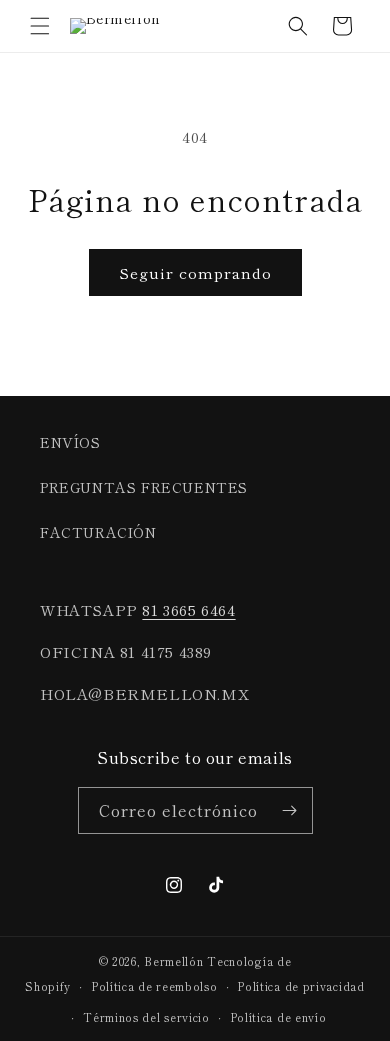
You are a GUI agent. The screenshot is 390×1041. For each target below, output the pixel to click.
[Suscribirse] (290, 810)
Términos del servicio (146, 1017)
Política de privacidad (300, 986)
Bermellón (173, 961)
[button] (40, 26)
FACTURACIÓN (98, 532)
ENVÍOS (70, 442)
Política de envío (278, 1017)
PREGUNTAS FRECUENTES (144, 487)
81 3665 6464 (188, 609)
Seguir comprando (195, 272)
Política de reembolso (154, 986)
